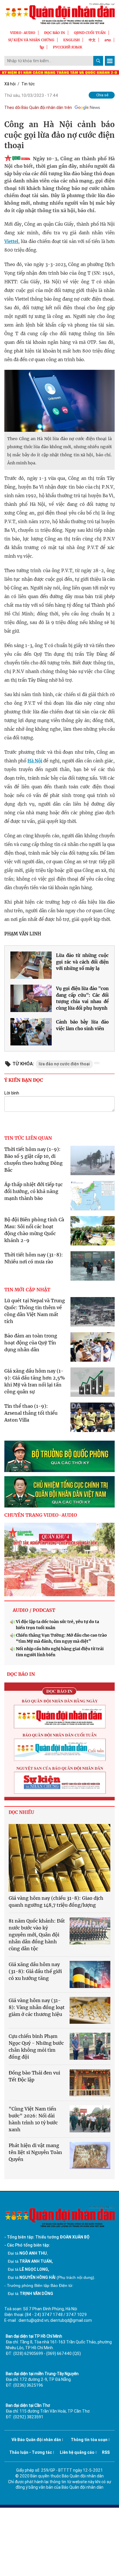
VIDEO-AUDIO (23, 33)
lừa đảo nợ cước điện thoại (64, 1064)
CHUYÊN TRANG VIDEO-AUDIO (41, 1515)
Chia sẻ (102, 95)
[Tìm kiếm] (98, 61)
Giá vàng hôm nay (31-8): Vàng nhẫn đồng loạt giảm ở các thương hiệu (37, 2007)
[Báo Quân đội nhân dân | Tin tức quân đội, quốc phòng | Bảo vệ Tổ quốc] (59, 14)
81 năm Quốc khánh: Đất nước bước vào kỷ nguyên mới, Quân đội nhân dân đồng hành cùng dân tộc (37, 1935)
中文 (92, 40)
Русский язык (68, 47)
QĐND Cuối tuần (90, 33)
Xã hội (10, 84)
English (71, 40)
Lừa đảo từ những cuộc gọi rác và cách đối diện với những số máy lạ (82, 962)
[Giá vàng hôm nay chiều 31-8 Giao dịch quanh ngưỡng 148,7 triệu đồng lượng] (59, 1858)
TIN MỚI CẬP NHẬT (27, 1290)
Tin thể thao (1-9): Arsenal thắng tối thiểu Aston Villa (31, 1413)
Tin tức (28, 84)
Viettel (11, 241)
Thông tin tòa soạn (89, 2440)
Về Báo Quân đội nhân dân (36, 2440)
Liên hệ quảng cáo (77, 2452)
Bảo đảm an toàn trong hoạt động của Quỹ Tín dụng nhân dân (31, 1343)
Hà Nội (35, 761)
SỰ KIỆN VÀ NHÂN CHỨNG (31, 40)
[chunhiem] (59, 1492)
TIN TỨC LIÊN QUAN (28, 1138)
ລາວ (108, 40)
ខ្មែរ (42, 47)
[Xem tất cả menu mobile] (110, 61)
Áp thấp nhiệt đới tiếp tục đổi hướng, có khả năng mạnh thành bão (34, 1191)
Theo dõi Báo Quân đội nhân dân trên (38, 108)
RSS (106, 2452)
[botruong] (59, 1456)
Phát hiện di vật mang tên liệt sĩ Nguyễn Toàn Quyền (35, 2152)
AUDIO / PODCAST (34, 1610)
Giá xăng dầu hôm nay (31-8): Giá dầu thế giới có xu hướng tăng (35, 1971)
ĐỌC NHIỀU (21, 1812)
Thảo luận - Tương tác (31, 2452)
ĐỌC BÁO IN (55, 33)
